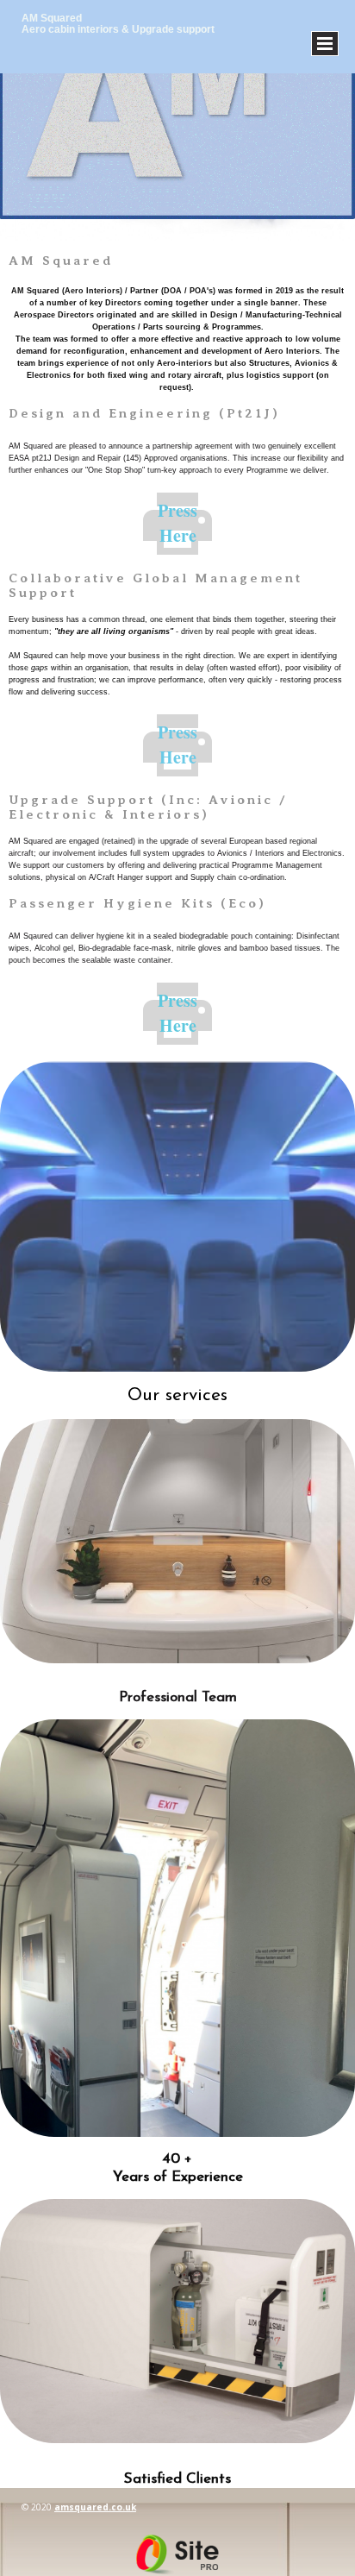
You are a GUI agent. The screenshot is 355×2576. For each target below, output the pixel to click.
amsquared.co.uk (95, 2507)
